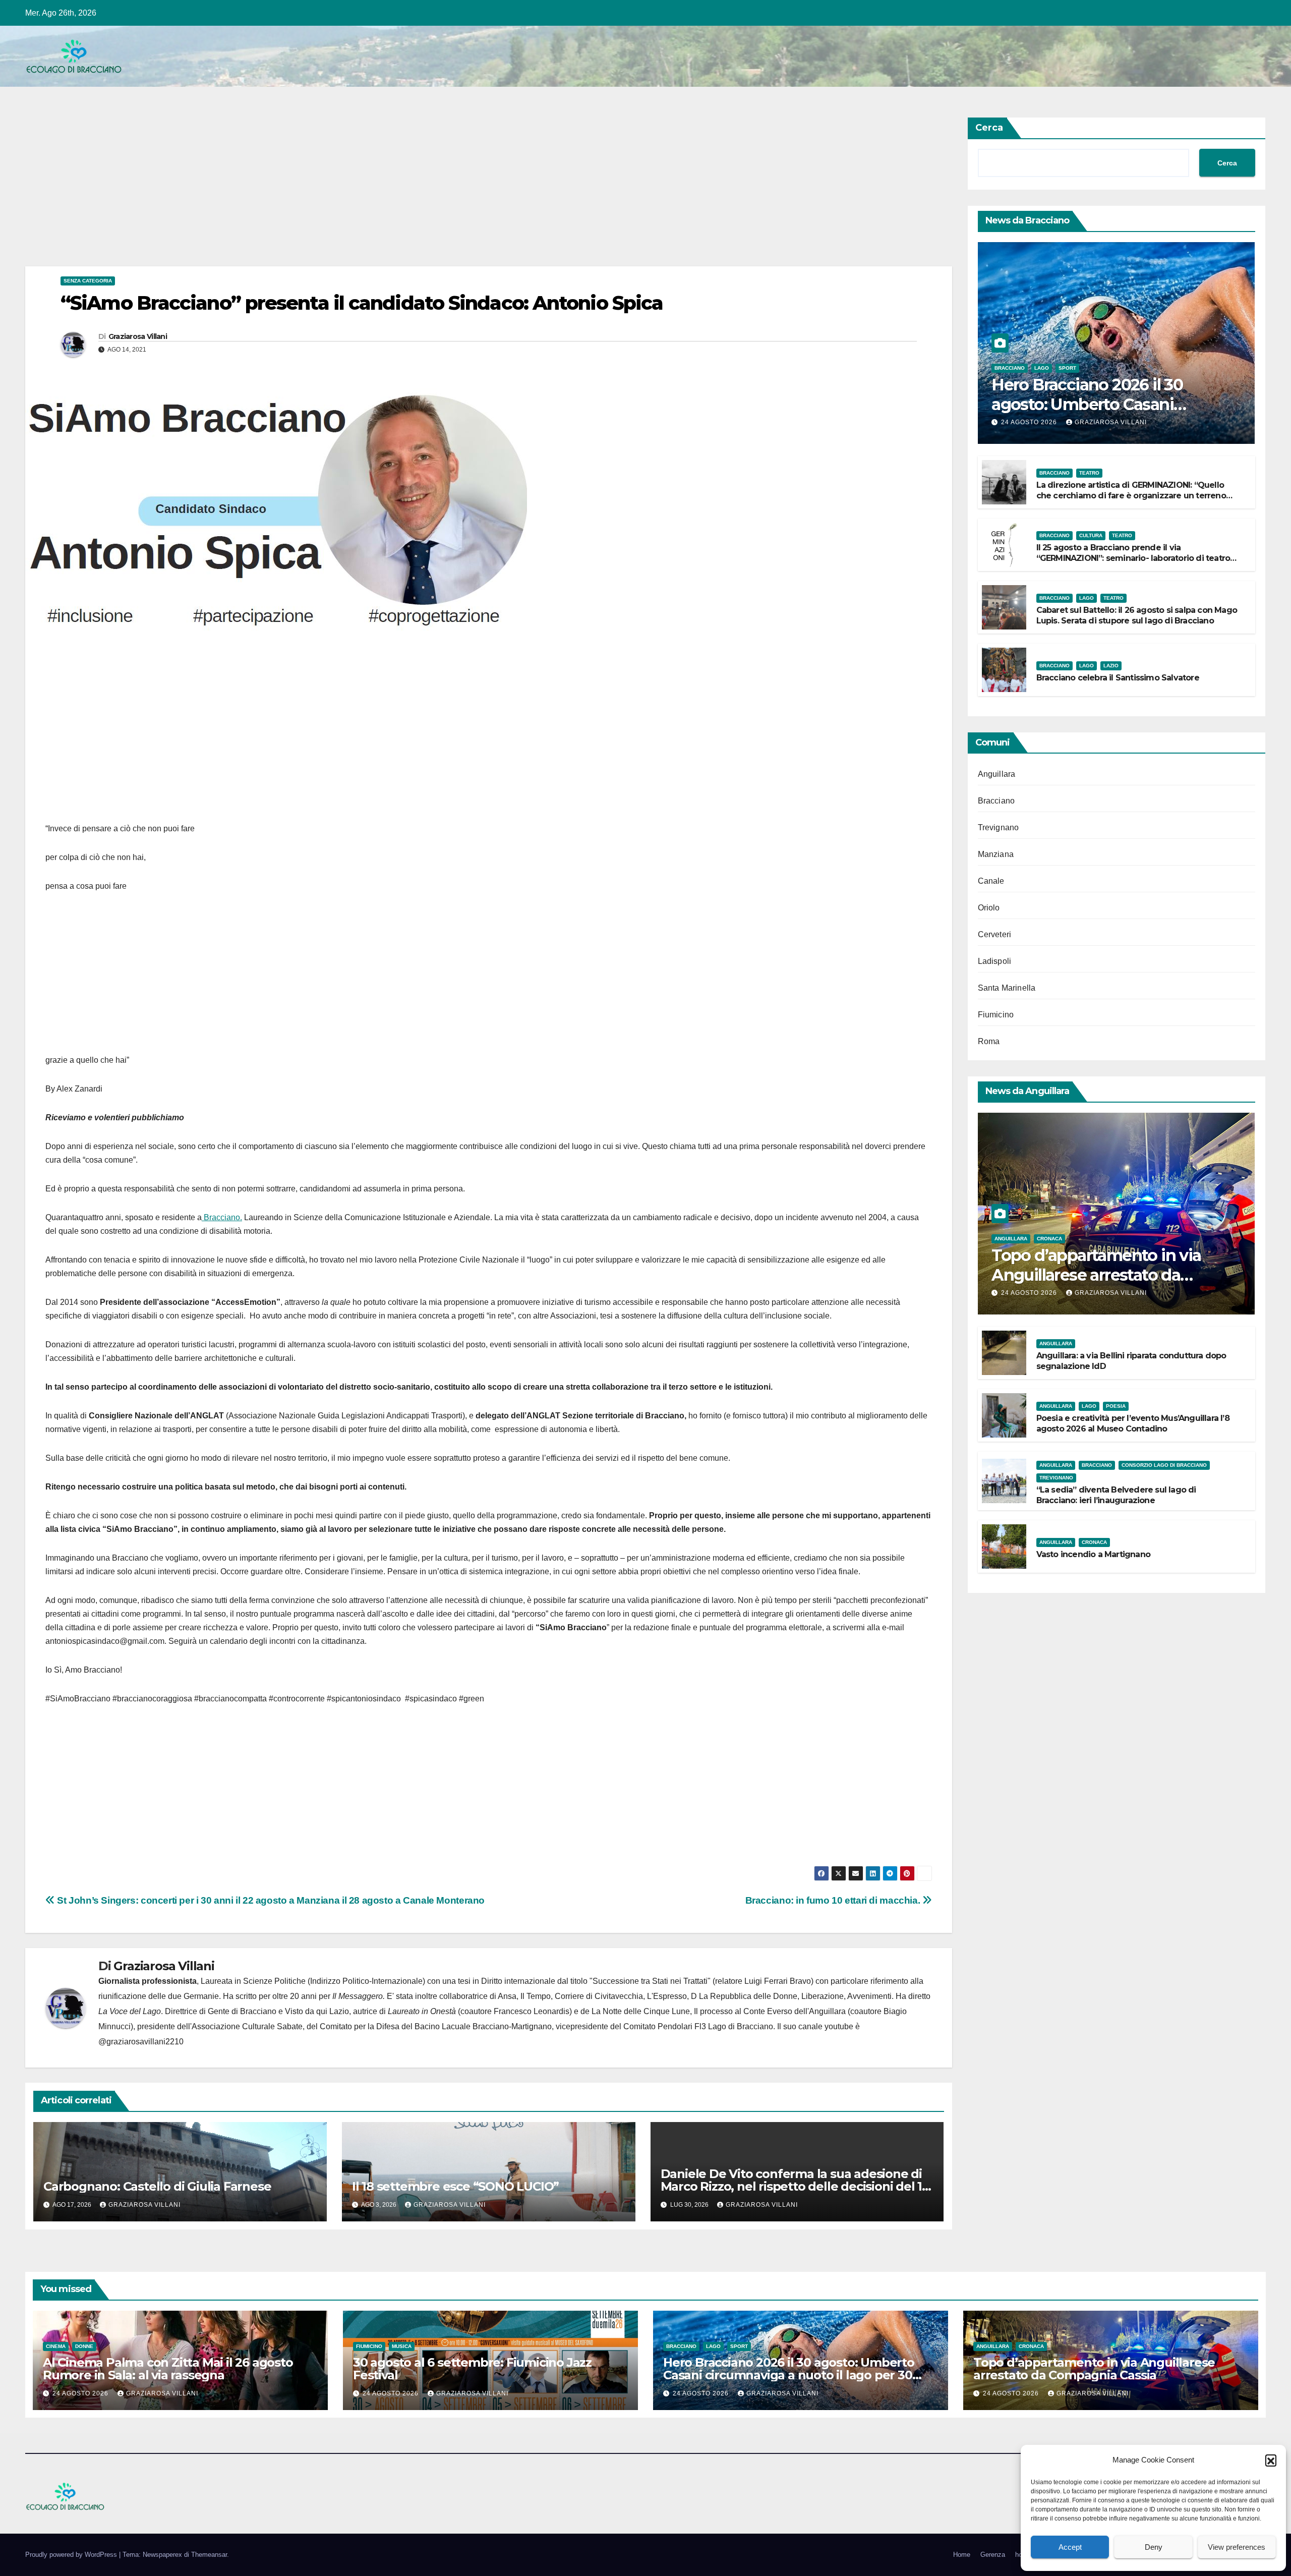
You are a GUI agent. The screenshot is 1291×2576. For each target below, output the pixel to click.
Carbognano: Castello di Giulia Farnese (157, 2186)
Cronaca (1049, 1239)
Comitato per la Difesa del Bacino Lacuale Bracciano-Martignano (436, 2026)
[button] (1271, 2460)
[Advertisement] (328, 192)
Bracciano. (222, 1217)
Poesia (1116, 1406)
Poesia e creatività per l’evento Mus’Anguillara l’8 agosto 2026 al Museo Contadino (1133, 1423)
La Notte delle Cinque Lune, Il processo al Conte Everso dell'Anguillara (719, 2011)
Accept (1070, 2547)
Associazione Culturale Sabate (247, 2026)
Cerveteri (995, 934)
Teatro (1089, 473)
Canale (991, 881)
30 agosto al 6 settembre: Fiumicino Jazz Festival (472, 2369)
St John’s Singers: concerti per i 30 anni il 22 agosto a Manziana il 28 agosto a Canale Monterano (270, 1900)
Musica (402, 2346)
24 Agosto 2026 (1030, 422)
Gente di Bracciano (242, 2011)
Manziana (996, 854)
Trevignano (999, 827)
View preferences (1237, 2547)
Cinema (56, 2346)
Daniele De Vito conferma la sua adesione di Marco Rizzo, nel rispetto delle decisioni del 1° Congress (794, 2186)
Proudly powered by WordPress (72, 2555)
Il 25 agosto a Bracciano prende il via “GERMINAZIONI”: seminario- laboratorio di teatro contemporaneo (1133, 558)
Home (962, 2555)
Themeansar (209, 2555)
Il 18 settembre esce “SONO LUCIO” (455, 2186)
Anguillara (997, 774)
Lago (1042, 368)
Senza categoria (88, 281)
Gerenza (993, 2555)
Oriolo (989, 908)
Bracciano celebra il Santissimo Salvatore (1118, 678)
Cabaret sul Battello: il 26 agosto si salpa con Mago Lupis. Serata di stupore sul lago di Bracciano (1137, 615)
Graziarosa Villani (138, 336)
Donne (84, 2346)
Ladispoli (995, 961)
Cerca (989, 128)
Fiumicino (996, 1015)
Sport (1067, 368)
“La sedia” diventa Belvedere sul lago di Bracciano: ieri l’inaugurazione (1116, 1495)
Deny (1154, 2547)
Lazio (1111, 666)
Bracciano (1010, 368)
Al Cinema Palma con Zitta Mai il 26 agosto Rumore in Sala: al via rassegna (168, 2369)
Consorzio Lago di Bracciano (1164, 1465)
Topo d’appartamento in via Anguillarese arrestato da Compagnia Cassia (1096, 1275)
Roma (989, 1041)
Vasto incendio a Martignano (1093, 1554)
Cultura (1091, 535)
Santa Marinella (1007, 988)
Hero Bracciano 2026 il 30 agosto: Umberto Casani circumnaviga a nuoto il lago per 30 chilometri (789, 2375)
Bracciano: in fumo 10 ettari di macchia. (834, 1900)
